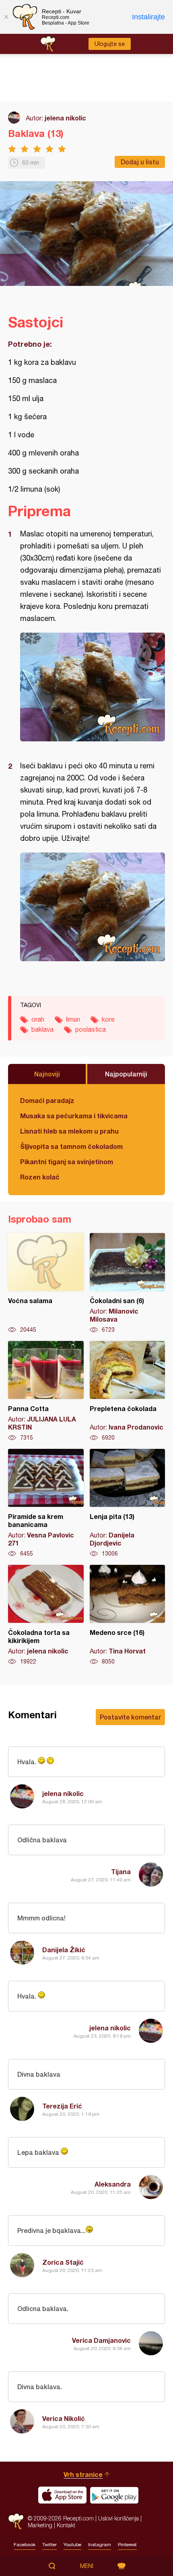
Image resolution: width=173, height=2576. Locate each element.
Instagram (100, 2545)
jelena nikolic (65, 118)
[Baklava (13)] (93, 687)
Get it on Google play (114, 2495)
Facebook (25, 2545)
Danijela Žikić (64, 1950)
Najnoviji (47, 1074)
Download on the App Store (62, 2495)
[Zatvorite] (6, 17)
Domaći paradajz (47, 1100)
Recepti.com (16, 2521)
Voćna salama (46, 1283)
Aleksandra (113, 2184)
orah (38, 1019)
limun (73, 1019)
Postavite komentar (130, 1717)
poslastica (91, 1029)
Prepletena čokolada (128, 1391)
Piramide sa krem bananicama (46, 1503)
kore (108, 1019)
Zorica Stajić (63, 2262)
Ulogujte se (110, 44)
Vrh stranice (83, 2474)
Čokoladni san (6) (128, 1283)
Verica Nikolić (64, 2418)
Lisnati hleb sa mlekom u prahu (69, 1131)
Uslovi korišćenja (118, 2518)
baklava (42, 1029)
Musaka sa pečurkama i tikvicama (74, 1116)
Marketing (40, 2525)
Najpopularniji (126, 1074)
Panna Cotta (46, 1391)
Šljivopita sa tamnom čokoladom (71, 1146)
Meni (87, 2566)
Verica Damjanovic (101, 2340)
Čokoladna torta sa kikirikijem (46, 1615)
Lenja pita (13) (128, 1503)
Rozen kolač (40, 1177)
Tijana (121, 1871)
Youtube (72, 2545)
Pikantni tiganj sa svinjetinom (67, 1162)
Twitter (49, 2545)
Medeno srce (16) (128, 1615)
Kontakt (66, 2525)
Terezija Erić (62, 2106)
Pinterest (127, 2545)
